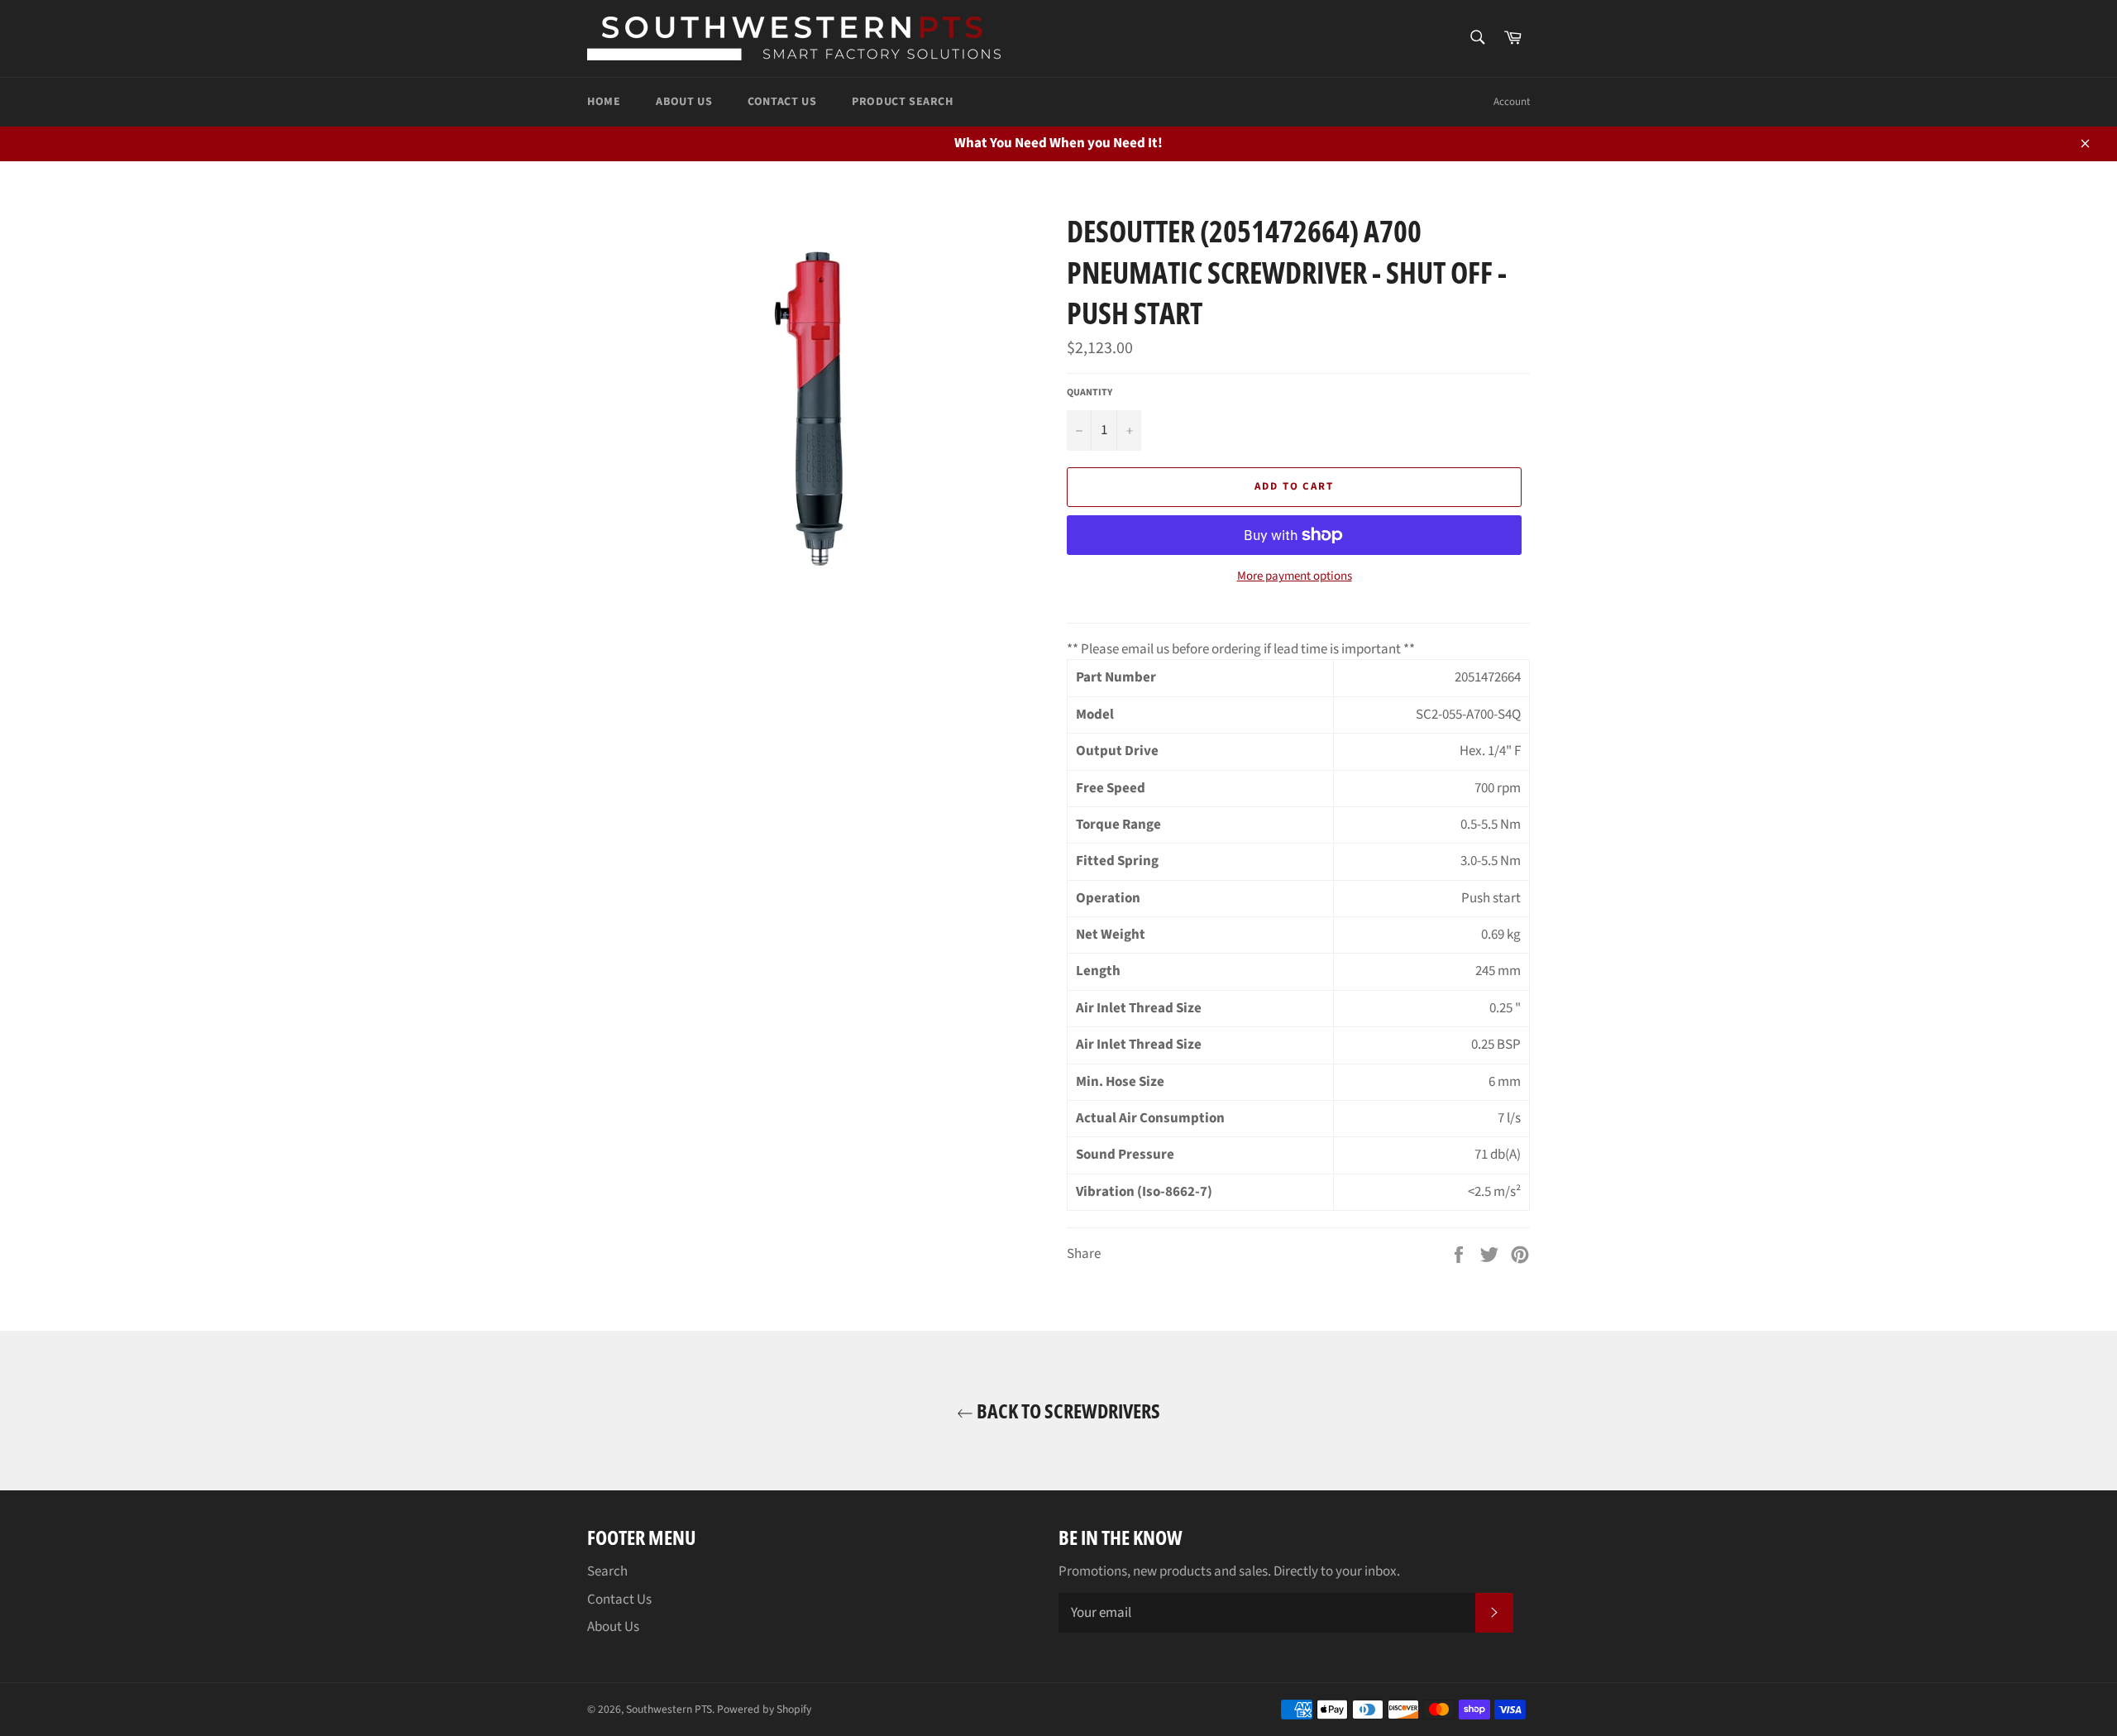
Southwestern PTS (669, 1709)
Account (1512, 102)
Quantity (1090, 393)
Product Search (902, 102)
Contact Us (782, 102)
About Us (684, 102)
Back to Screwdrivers (1067, 1411)
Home (604, 102)
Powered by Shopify (764, 1709)
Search (607, 1571)
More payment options (1295, 576)
